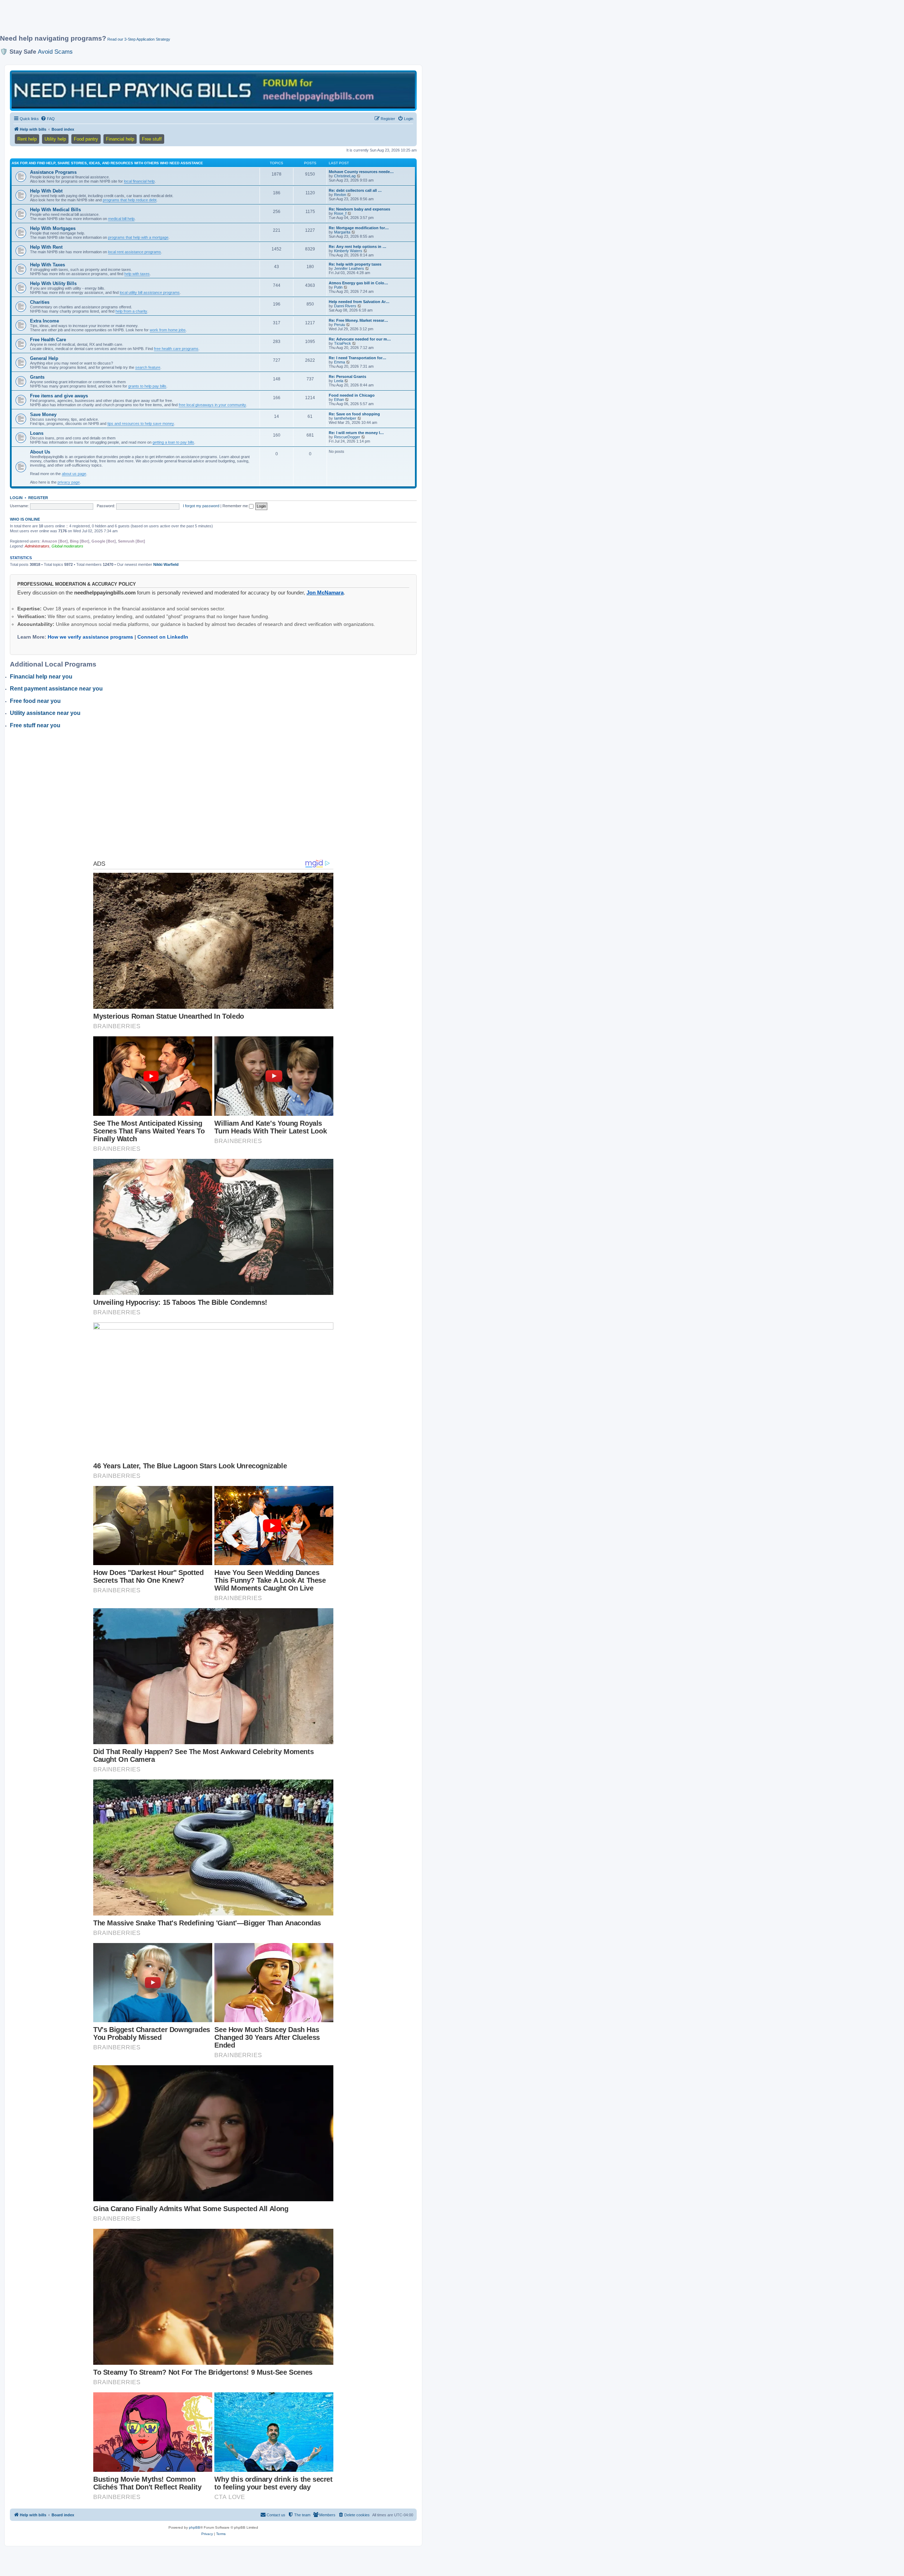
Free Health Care (48, 340)
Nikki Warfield (166, 564)
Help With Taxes (47, 265)
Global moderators (67, 546)
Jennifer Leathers (349, 268)
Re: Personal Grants (347, 377)
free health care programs (176, 349)
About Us (40, 452)
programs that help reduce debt (130, 200)
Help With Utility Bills (53, 283)
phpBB (195, 2527)
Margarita (342, 232)
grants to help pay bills (147, 386)
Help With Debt (46, 191)
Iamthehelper (345, 418)
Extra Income (44, 321)
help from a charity (131, 311)
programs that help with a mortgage (138, 237)
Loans (37, 433)
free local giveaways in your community (212, 405)
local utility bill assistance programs (150, 292)
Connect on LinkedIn (163, 637)
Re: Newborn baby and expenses (359, 209)
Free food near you (35, 701)
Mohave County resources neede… (361, 172)
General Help (44, 358)
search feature (148, 367)
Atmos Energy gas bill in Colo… (358, 283)
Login (16, 498)
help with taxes (137, 274)
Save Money (43, 414)
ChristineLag (345, 176)
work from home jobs (168, 330)
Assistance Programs (53, 172)
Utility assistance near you (45, 713)
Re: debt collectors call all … (355, 190)
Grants (37, 377)
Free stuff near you (35, 725)
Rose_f (340, 213)
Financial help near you (41, 677)
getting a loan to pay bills (173, 442)
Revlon (340, 195)
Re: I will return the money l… (356, 433)
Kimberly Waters (348, 251)
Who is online (25, 519)
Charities (40, 302)
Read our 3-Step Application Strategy (139, 39)
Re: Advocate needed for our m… (360, 339)
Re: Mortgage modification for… (359, 228)
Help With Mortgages (53, 228)
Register (38, 498)
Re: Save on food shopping (354, 414)
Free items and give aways (59, 396)
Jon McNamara (325, 593)
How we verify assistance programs (90, 637)
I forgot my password (201, 506)
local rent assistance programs (135, 252)
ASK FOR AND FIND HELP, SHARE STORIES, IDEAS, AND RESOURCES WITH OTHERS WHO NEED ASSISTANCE (107, 163)
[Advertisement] (171, 20)
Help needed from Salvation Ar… (359, 302)
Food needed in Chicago (352, 395)
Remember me (236, 506)
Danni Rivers (345, 306)
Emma (340, 362)
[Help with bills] (213, 90)
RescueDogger (347, 437)
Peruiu (340, 325)
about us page (74, 474)
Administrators (37, 546)
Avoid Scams (55, 52)
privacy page (69, 482)
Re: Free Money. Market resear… (358, 320)
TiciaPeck (343, 343)
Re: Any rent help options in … (358, 247)
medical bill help (121, 219)
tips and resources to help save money (141, 424)
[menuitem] (48, 119)
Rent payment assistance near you (56, 689)
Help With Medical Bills (55, 210)
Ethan (339, 399)
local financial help (139, 181)
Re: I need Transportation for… (358, 358)
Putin (338, 287)
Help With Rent (46, 247)
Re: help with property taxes (355, 264)
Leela (339, 381)
